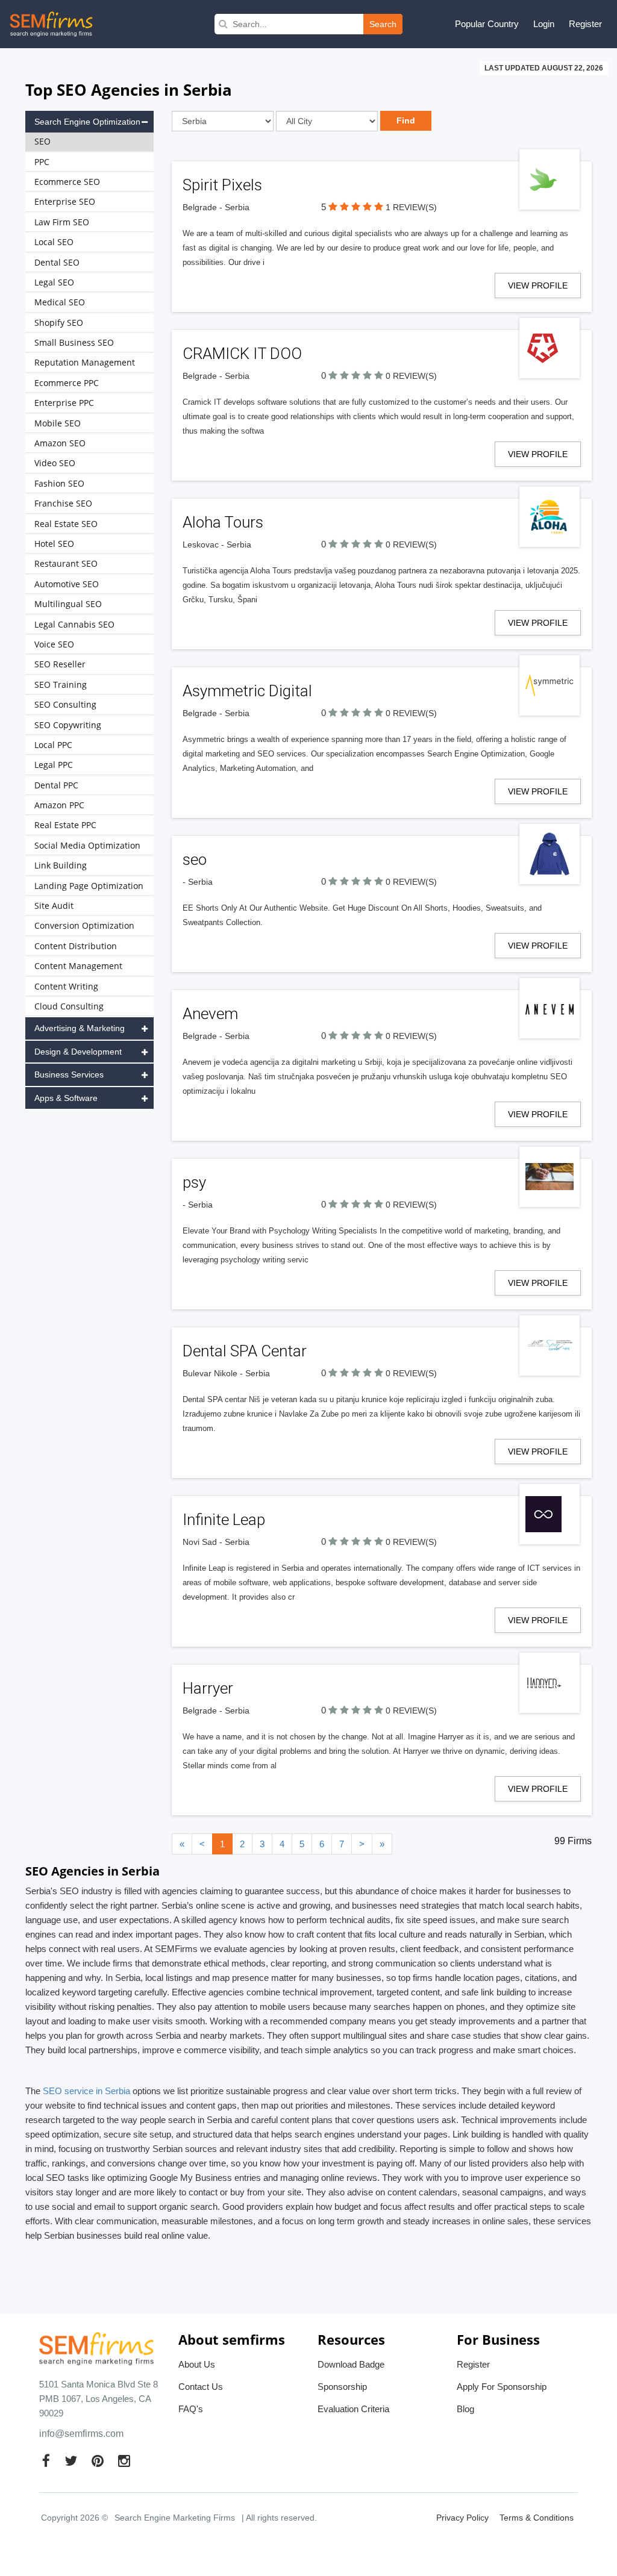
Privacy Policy (462, 2518)
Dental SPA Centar (245, 1351)
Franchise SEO (63, 503)
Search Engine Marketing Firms (175, 2518)
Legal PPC (54, 765)
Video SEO (55, 463)
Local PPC (53, 745)
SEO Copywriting (68, 725)
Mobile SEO (58, 423)
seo (195, 859)
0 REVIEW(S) (411, 376)
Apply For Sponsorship (502, 2387)
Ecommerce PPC (67, 383)
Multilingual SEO (68, 604)
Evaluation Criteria (353, 2409)
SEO (42, 141)
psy (194, 1182)
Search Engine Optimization (87, 122)
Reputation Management (85, 362)
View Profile (538, 285)
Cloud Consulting (69, 1006)
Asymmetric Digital (247, 691)
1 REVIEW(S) (411, 207)
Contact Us (201, 2387)
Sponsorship (342, 2387)
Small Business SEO (74, 342)
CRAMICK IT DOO (242, 354)
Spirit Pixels (222, 185)
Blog (465, 2409)
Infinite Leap (224, 1520)
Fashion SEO (59, 483)
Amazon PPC (59, 805)
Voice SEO (54, 644)
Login (544, 24)
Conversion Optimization (84, 925)
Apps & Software (66, 1098)
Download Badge (351, 2364)
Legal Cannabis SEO (74, 624)
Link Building (61, 865)
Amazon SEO (60, 443)
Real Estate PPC (65, 825)
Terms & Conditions (537, 2518)
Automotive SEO (67, 584)
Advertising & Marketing (80, 1028)
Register (585, 24)
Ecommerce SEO (67, 182)
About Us (197, 2364)
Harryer (208, 1688)
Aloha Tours (223, 522)
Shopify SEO (59, 323)
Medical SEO (60, 302)
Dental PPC (56, 785)
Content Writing (66, 986)
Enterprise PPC (64, 403)
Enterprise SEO (65, 201)
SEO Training (61, 685)
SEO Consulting (65, 704)
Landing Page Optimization (89, 886)
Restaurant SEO (66, 563)
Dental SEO (57, 262)
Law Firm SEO (62, 222)
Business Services (69, 1074)
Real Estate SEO (66, 524)
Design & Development (78, 1052)
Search (383, 24)
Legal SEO (54, 282)
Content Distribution (76, 946)
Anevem (210, 1014)
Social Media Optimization (87, 845)
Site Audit (54, 906)
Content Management (78, 966)
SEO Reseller (60, 664)
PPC (42, 162)
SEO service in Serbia (86, 2091)
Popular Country (487, 24)
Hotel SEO (54, 544)
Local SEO (54, 242)
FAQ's (191, 2409)
